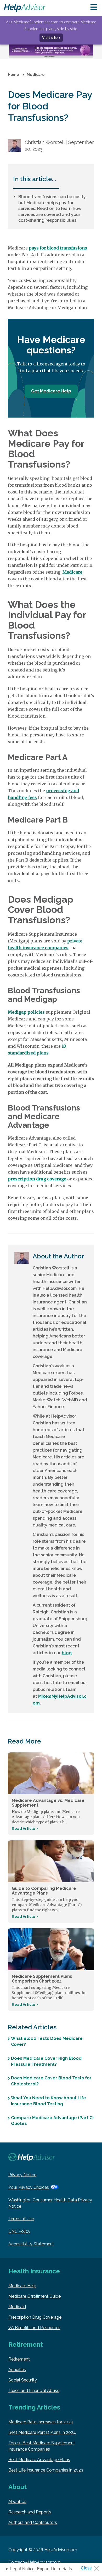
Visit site (50, 38)
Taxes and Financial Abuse (34, 2391)
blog (67, 1653)
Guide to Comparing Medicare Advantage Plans (44, 1891)
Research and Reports (30, 2512)
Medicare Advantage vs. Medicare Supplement (48, 1803)
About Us (17, 2502)
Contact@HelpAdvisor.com (35, 2562)
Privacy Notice (22, 2175)
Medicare (72, 572)
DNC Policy (19, 2231)
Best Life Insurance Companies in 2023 (46, 2470)
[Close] (92, 2567)
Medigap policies (26, 1012)
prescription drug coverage (37, 1179)
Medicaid (17, 2307)
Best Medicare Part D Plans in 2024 (42, 2432)
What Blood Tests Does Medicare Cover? (47, 2041)
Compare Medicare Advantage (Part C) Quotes (52, 2121)
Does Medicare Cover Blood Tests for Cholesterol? (51, 2081)
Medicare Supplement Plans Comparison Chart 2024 (42, 1979)
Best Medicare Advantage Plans (39, 2460)
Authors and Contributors (33, 2522)
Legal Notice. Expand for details (41, 2569)
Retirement (19, 2359)
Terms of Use (21, 2219)
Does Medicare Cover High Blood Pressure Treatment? (46, 2061)
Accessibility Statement (31, 2244)
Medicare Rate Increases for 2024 (41, 2422)
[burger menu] (94, 7)
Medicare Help (22, 2286)
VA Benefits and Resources (34, 2328)
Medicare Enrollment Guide (35, 2296)
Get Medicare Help (51, 391)
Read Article (24, 1829)
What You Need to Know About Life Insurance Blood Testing (49, 2101)
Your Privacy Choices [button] (29, 2187)
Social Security (23, 2380)
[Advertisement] (51, 52)
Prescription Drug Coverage (35, 2317)
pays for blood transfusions (58, 248)
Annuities (17, 2370)
